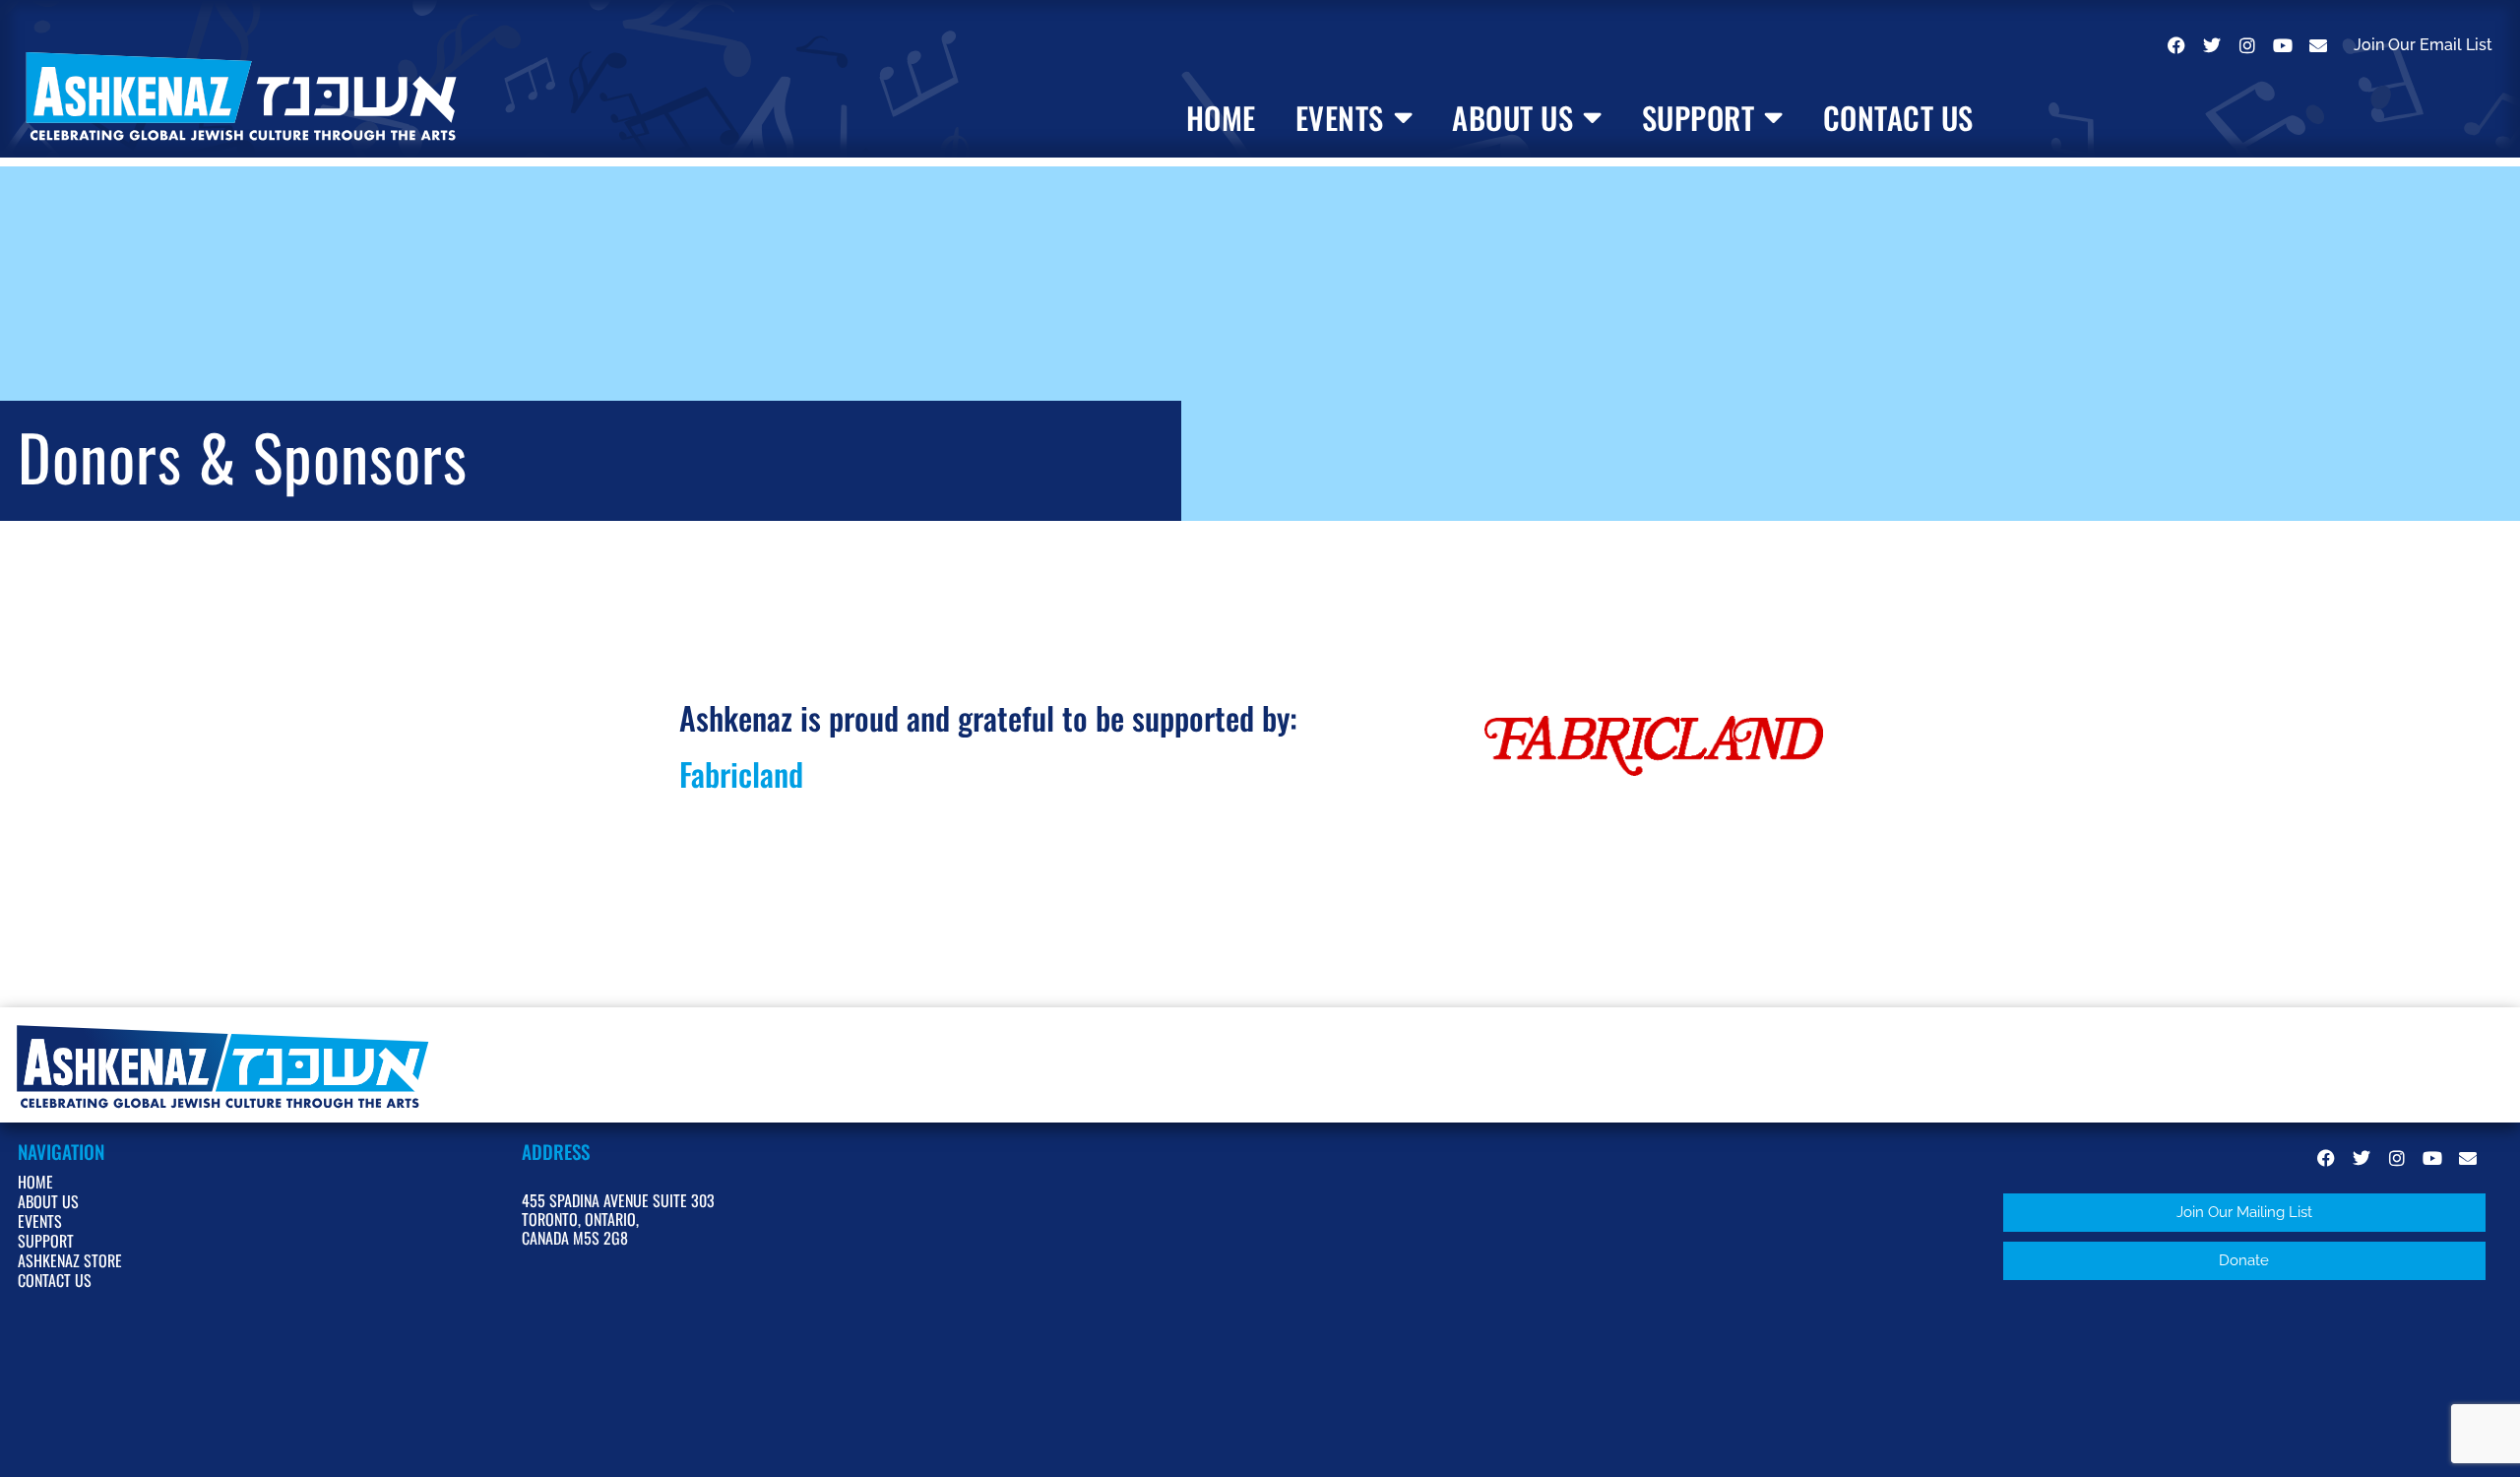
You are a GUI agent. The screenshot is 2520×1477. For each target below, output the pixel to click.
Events (1340, 118)
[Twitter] (2212, 45)
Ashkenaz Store (70, 1260)
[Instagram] (2247, 45)
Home (1221, 118)
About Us (1512, 118)
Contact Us (1898, 118)
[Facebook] (2176, 45)
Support (1699, 118)
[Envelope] (2318, 45)
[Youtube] (2283, 45)
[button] (2244, 1213)
